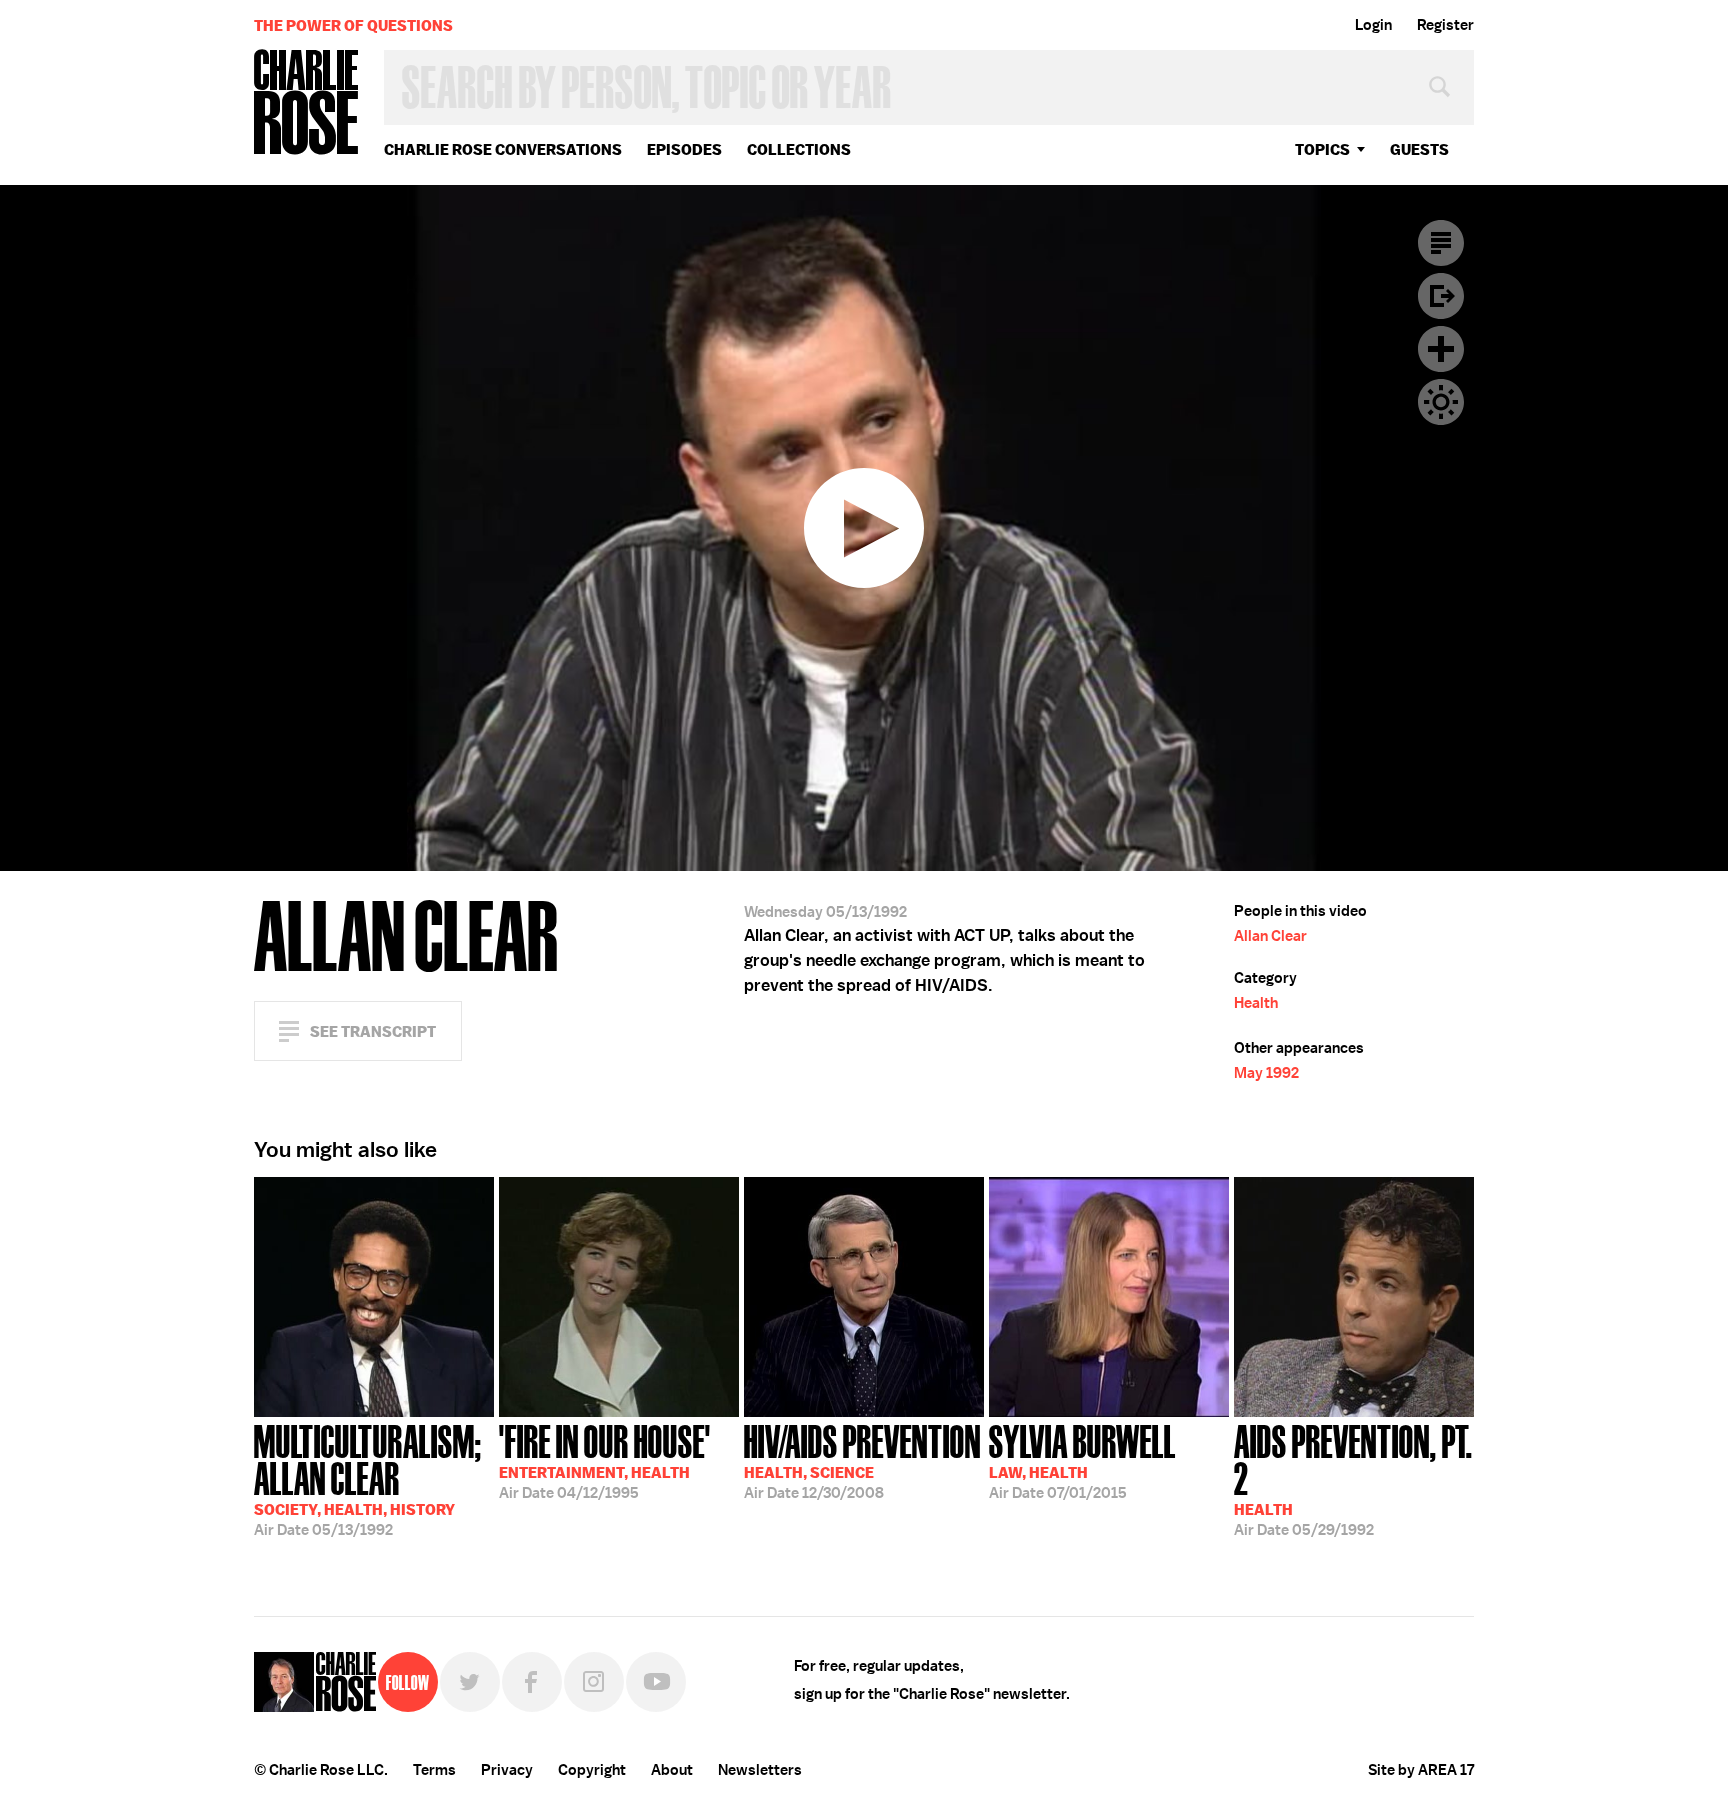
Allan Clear (1270, 936)
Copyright (592, 1770)
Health (1256, 1003)
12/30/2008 (862, 1460)
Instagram (594, 1682)
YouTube (656, 1682)
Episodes (684, 149)
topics (1322, 149)
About (672, 1770)
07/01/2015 (1082, 1460)
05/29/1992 (1353, 1478)
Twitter (470, 1682)
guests (1419, 149)
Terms (434, 1770)
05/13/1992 (368, 1478)
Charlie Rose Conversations (503, 149)
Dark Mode (1441, 402)
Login (1373, 25)
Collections (799, 149)
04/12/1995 (605, 1460)
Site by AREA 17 (1421, 1770)
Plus (1441, 349)
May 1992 (1266, 1073)
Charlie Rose (307, 103)
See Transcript (373, 1031)
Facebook (532, 1682)
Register (1445, 25)
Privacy (507, 1770)
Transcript (1441, 243)
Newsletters (760, 1770)
